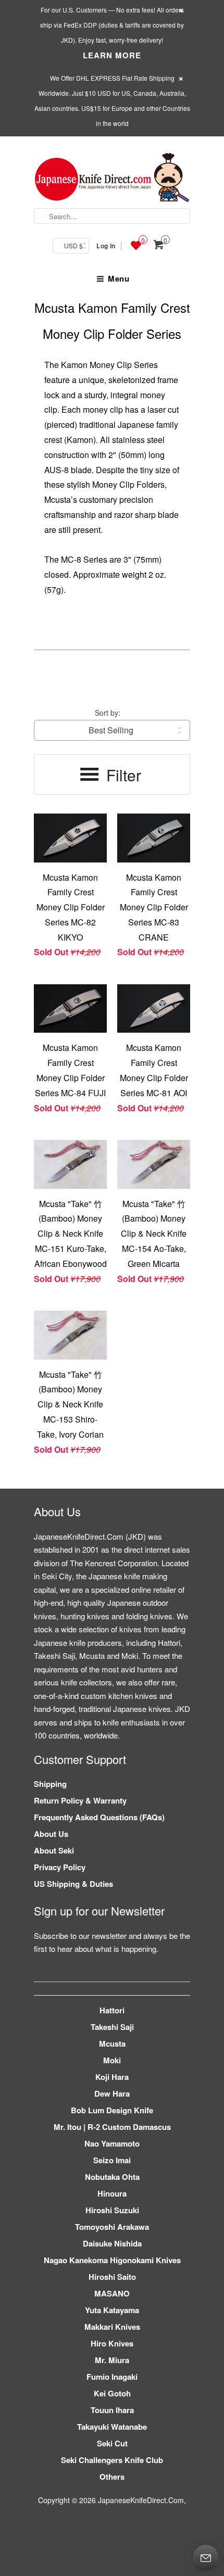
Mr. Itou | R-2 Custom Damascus (112, 2127)
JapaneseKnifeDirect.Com (141, 2500)
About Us (51, 1834)
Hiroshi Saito (112, 2277)
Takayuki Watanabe (112, 2427)
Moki (112, 2060)
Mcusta (112, 2044)
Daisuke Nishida (112, 2243)
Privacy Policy (60, 1867)
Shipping (50, 1784)
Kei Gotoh (112, 2393)
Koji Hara (112, 2077)
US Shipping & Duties (73, 1884)
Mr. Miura (112, 2360)
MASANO (112, 2293)
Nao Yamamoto (112, 2143)
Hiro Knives (112, 2343)
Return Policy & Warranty (80, 1800)
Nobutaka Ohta (112, 2177)
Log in (106, 246)
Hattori (112, 2010)
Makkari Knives (112, 2327)
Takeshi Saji (112, 2027)
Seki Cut (112, 2443)
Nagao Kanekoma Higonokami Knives (112, 2260)
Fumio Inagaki (112, 2377)
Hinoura (112, 2193)
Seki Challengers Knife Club (112, 2460)
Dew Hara (112, 2093)
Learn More (112, 55)
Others (112, 2477)
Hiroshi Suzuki (112, 2210)
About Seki (54, 1850)
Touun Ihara (112, 2410)
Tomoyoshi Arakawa (112, 2227)
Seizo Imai (112, 2160)
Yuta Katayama (112, 2310)
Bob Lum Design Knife (112, 2110)
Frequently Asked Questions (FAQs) (99, 1817)
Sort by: (108, 713)
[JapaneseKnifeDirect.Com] (112, 179)
